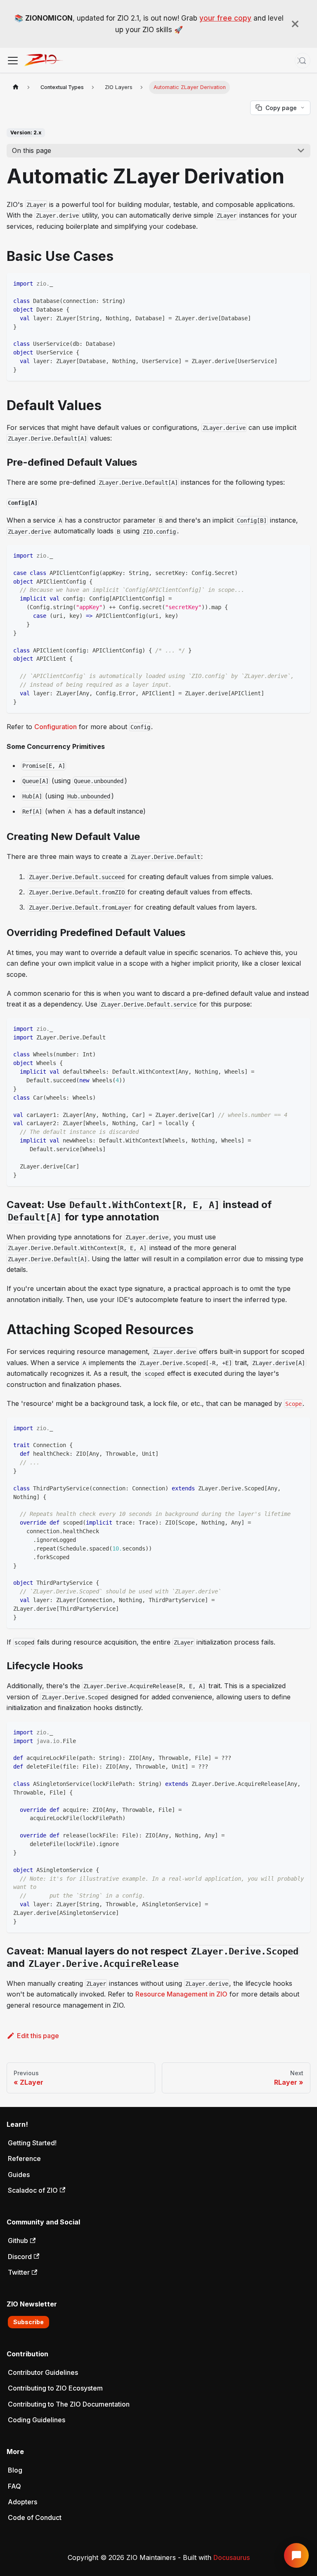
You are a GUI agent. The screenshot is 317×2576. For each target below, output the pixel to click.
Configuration (56, 727)
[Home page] (16, 87)
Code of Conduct (35, 2517)
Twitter (19, 2272)
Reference (24, 2158)
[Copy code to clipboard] (300, 283)
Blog (15, 2470)
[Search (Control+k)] (303, 61)
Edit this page (38, 2036)
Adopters (22, 2502)
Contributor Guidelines (43, 2372)
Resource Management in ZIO (181, 1994)
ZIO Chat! (296, 2555)
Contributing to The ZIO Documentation (69, 2404)
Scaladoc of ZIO (33, 2190)
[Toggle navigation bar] (13, 61)
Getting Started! (32, 2143)
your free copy (225, 18)
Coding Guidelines (37, 2420)
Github (18, 2241)
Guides (19, 2175)
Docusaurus (232, 2557)
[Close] (295, 24)
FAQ (14, 2486)
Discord (20, 2257)
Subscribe (28, 2322)
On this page (32, 150)
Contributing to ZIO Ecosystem (55, 2388)
